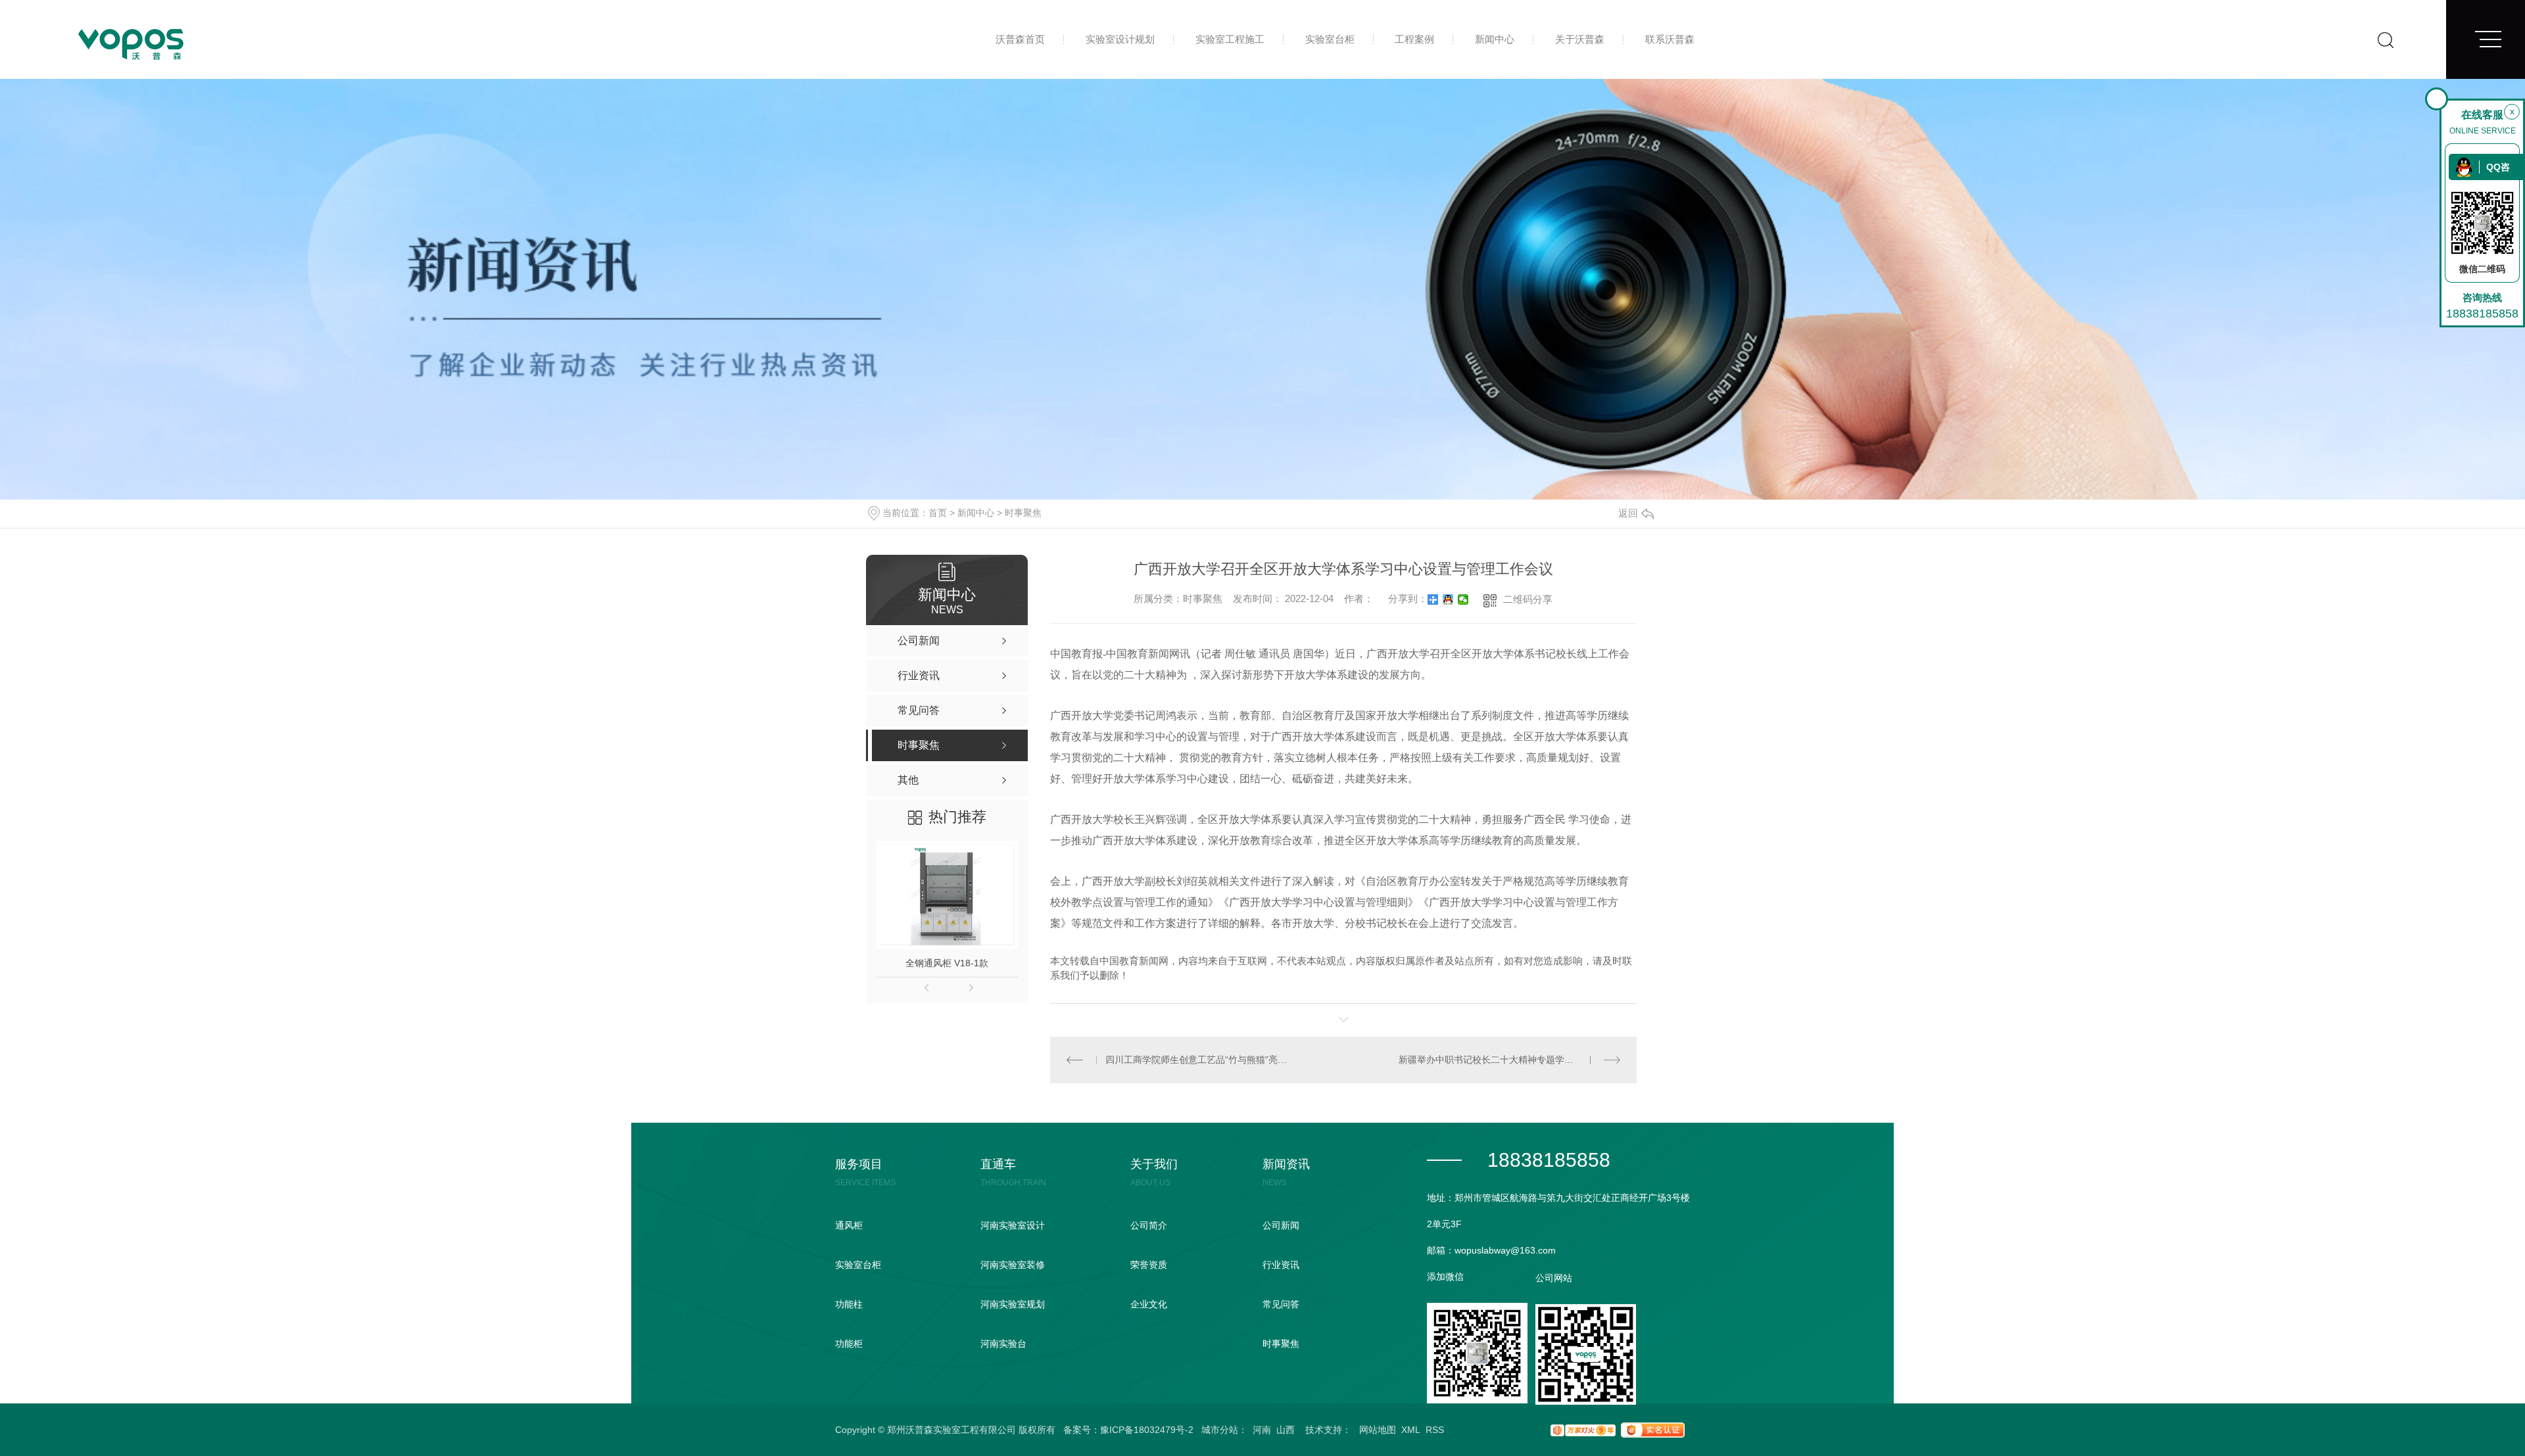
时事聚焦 (1023, 513)
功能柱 (849, 1304)
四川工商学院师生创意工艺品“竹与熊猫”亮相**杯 (1196, 1060)
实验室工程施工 (1230, 39)
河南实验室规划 (1013, 1304)
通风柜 (849, 1225)
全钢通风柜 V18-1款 (947, 963)
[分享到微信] (1463, 599)
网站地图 (1378, 1430)
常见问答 (1281, 1304)
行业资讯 (1281, 1265)
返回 (1628, 513)
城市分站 (1220, 1430)
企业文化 (1149, 1304)
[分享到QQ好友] (1448, 599)
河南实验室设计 (1013, 1225)
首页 (938, 513)
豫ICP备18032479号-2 (1147, 1430)
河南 (1262, 1430)
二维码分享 (1528, 599)
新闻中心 (1495, 39)
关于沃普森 (1580, 39)
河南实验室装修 (1013, 1265)
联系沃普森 (1670, 39)
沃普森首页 (1020, 39)
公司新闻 (1281, 1225)
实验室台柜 (1330, 39)
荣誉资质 (1149, 1265)
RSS (1435, 1430)
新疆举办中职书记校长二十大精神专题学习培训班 (1500, 1060)
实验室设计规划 (1120, 39)
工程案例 (1414, 39)
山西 (1286, 1430)
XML (1411, 1430)
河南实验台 (1003, 1344)
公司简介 (1149, 1225)
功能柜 (849, 1344)
